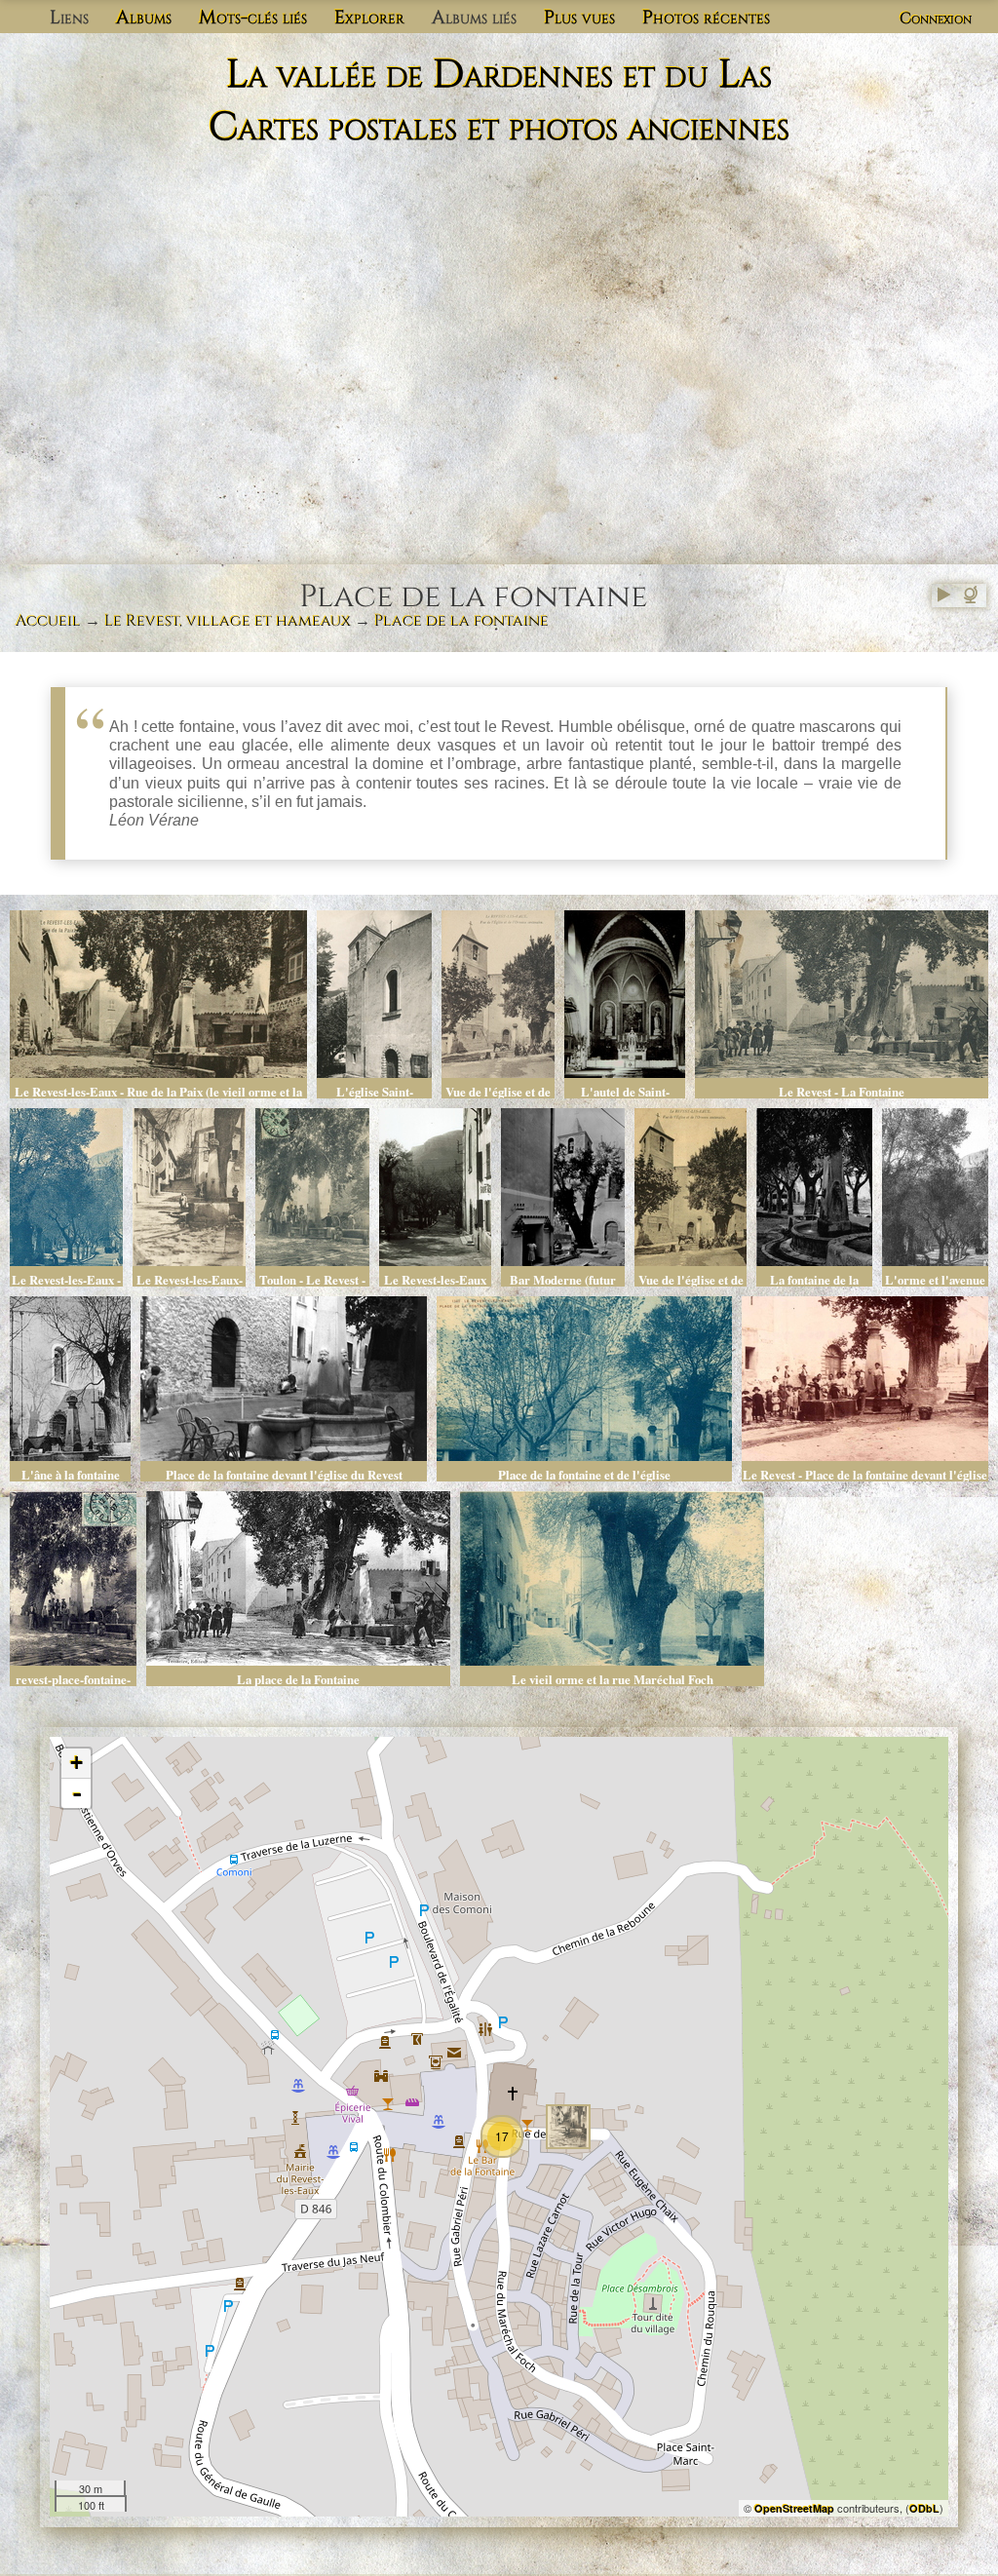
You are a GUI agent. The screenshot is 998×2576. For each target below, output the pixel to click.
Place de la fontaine (461, 621)
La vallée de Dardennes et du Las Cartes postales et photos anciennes (499, 101)
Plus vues (579, 18)
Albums (144, 18)
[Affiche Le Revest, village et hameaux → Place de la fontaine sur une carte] (973, 596)
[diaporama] (943, 596)
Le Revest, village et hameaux (228, 621)
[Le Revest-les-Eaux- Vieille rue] (568, 2127)
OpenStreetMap (794, 2508)
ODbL (924, 2508)
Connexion (936, 19)
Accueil (48, 621)
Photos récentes (706, 18)
